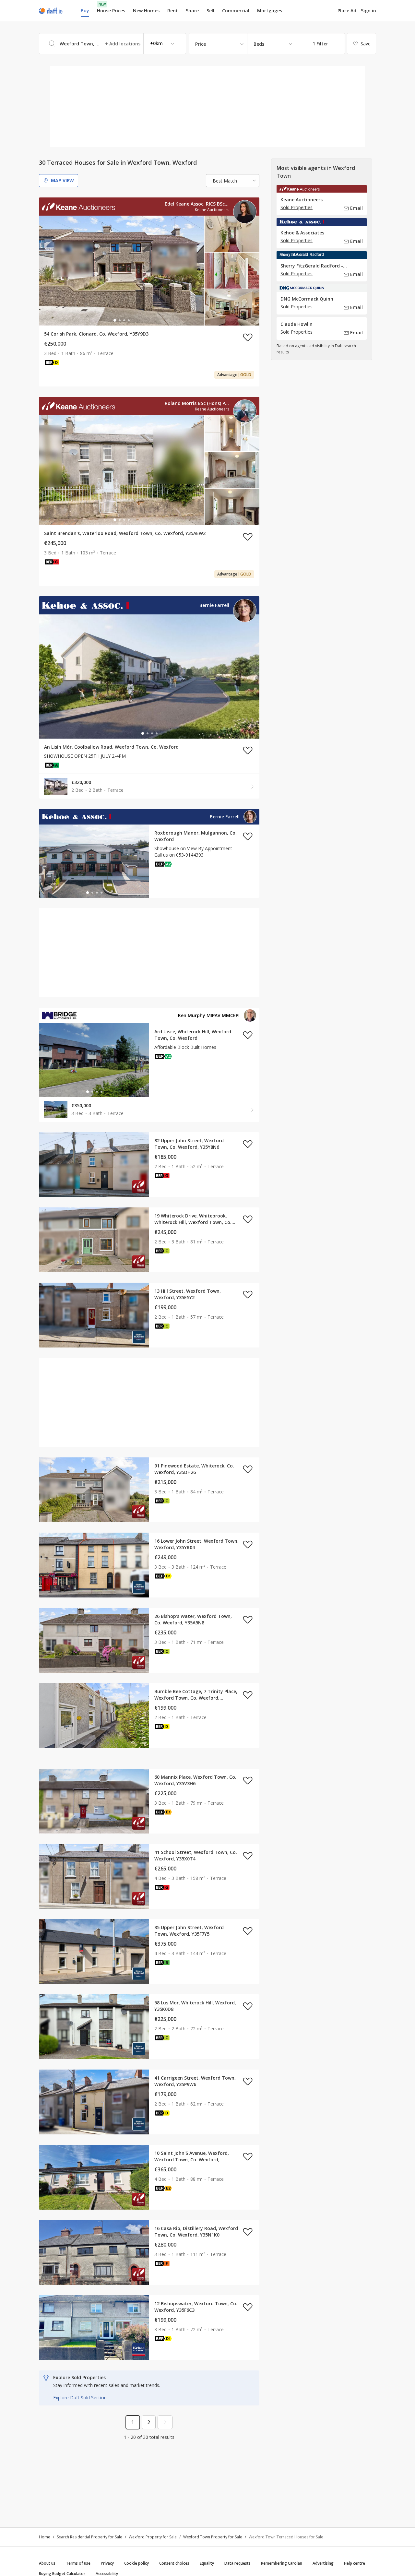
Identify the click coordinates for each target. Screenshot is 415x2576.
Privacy (107, 2563)
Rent (173, 11)
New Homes (146, 11)
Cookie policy (136, 2563)
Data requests (237, 2563)
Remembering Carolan (282, 2563)
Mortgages (270, 11)
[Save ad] (248, 337)
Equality (207, 2563)
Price (201, 44)
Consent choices (174, 2563)
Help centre (355, 2563)
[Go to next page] (165, 2422)
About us (47, 2563)
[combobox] (113, 44)
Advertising (323, 2563)
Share (192, 11)
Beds (259, 44)
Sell (210, 11)
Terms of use (78, 2563)
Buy (85, 11)
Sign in (368, 11)
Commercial (236, 11)
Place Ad (347, 11)
